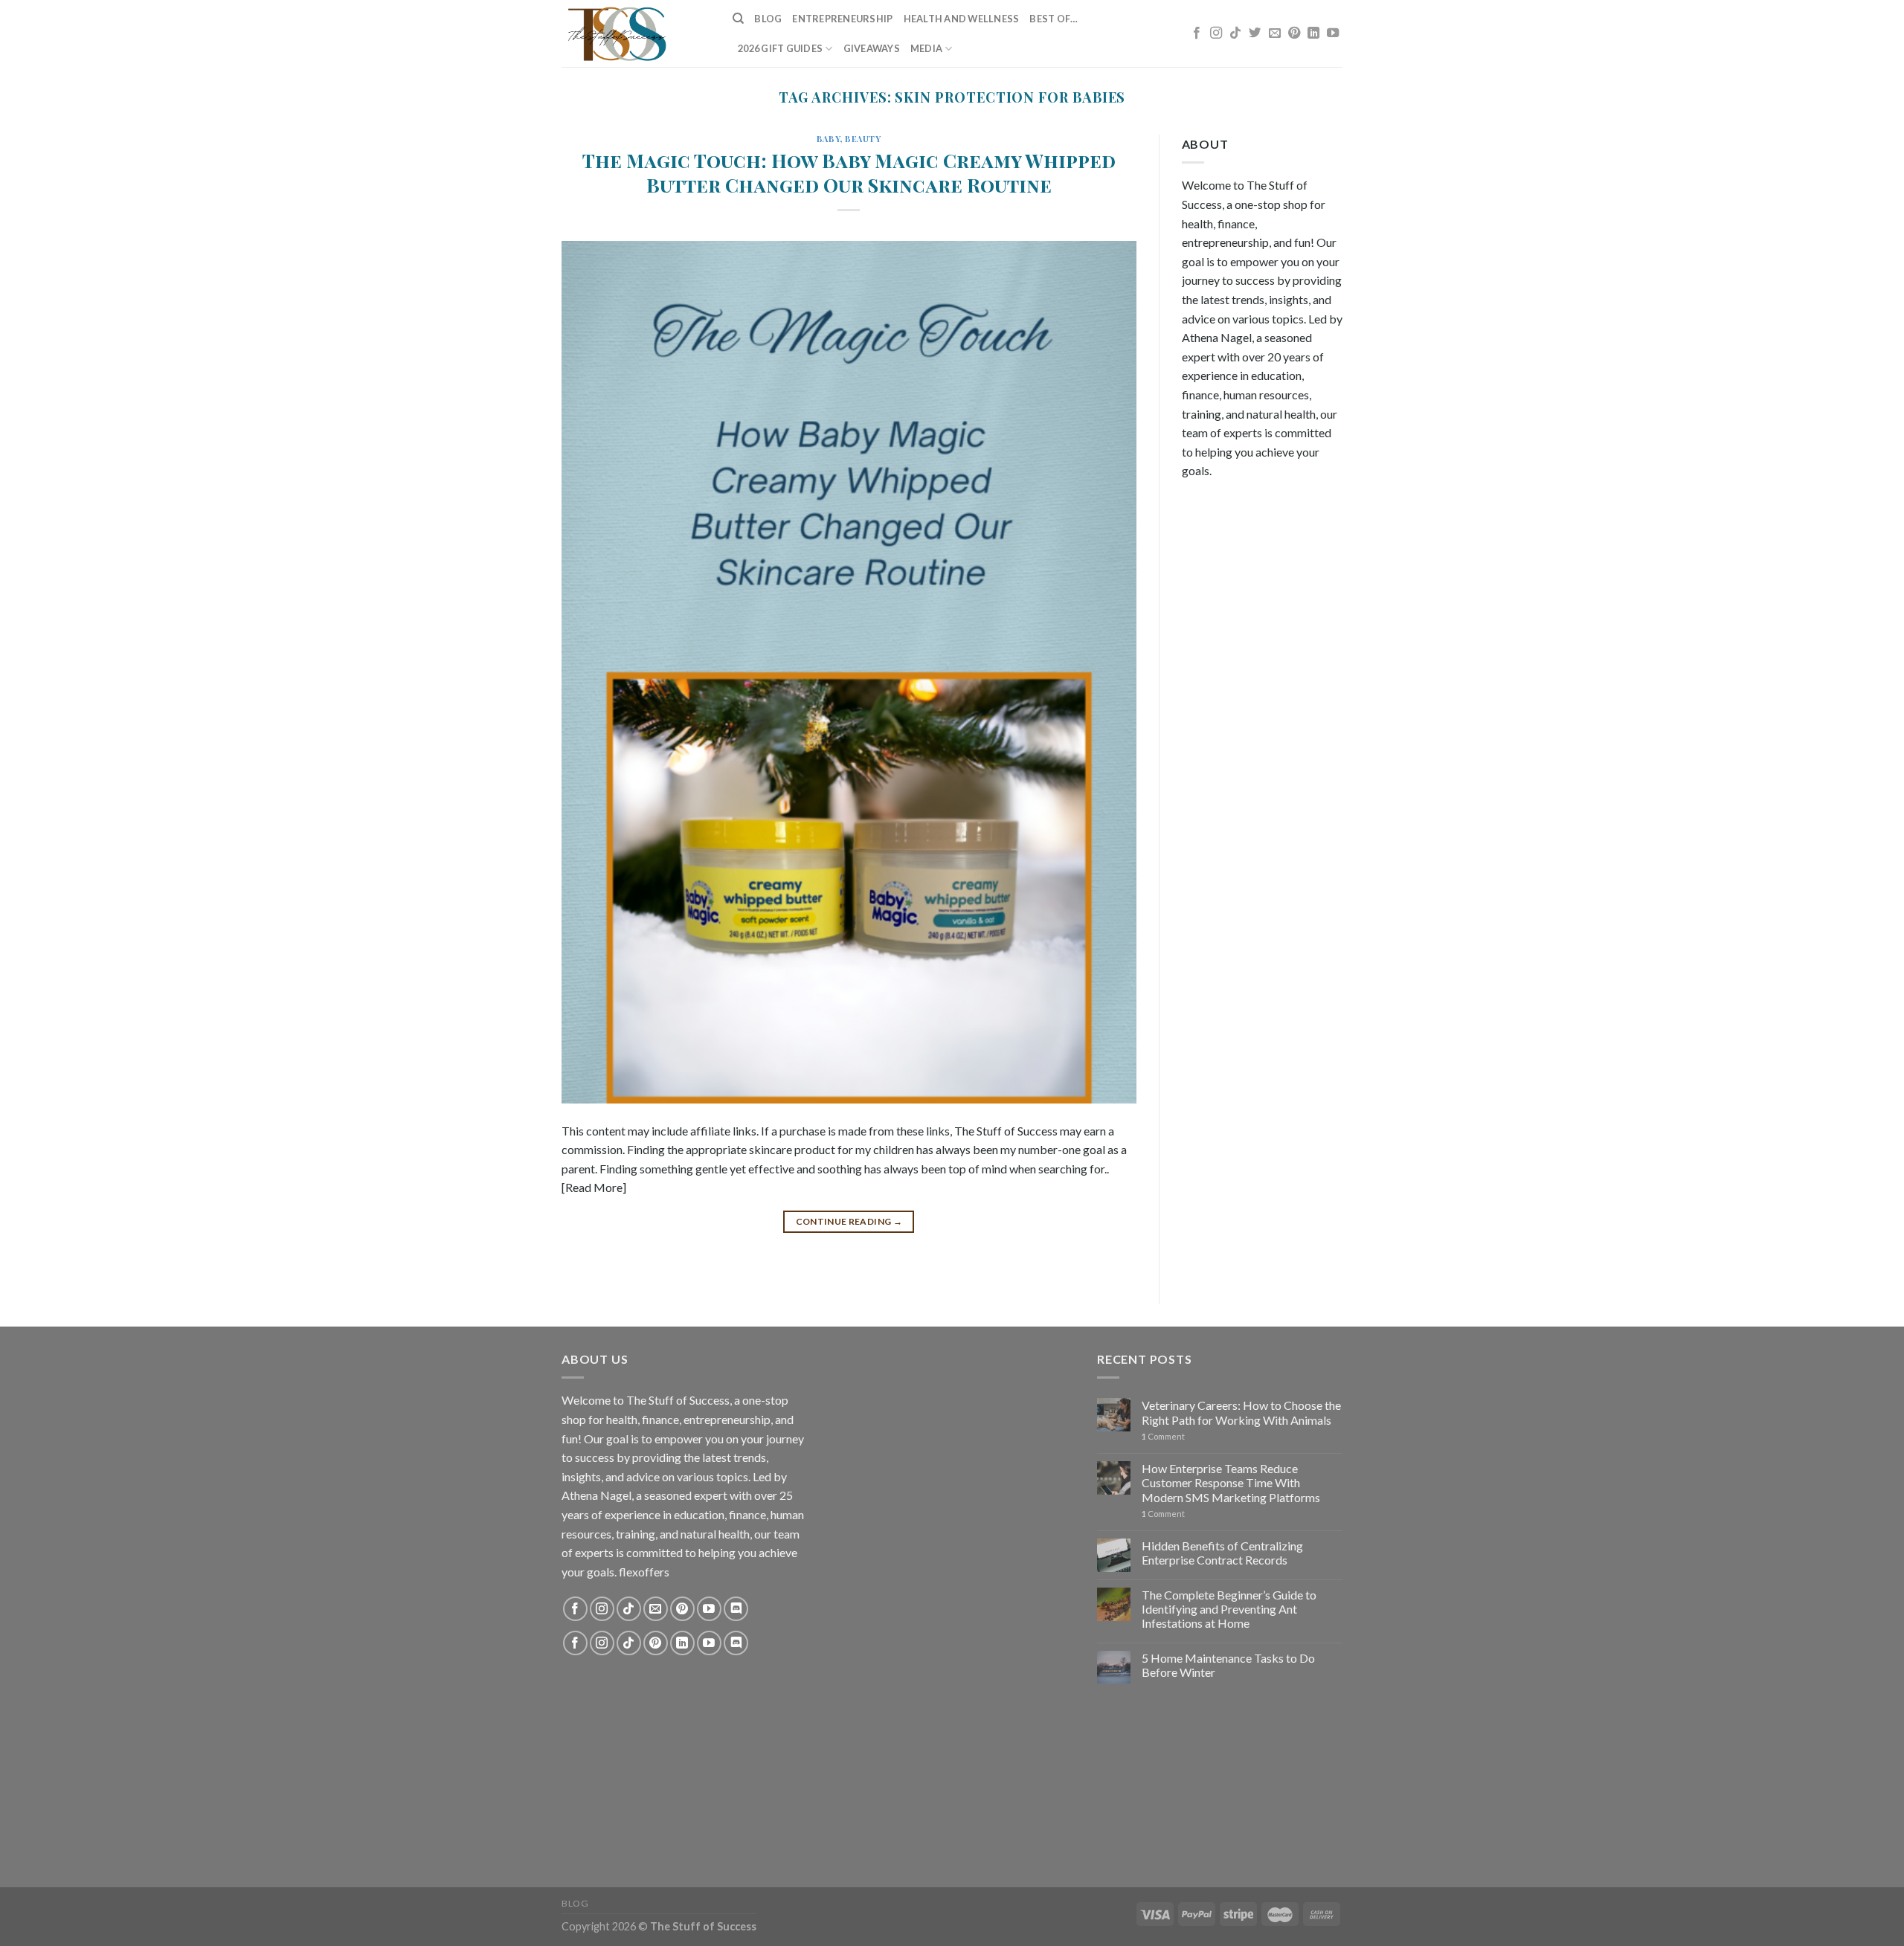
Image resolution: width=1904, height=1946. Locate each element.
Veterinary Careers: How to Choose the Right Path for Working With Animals (1241, 1412)
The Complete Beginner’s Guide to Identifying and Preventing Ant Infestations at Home (1229, 1609)
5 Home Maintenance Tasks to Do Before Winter (1228, 1665)
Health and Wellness (962, 19)
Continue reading (849, 1221)
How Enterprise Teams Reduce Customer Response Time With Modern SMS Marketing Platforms (1231, 1482)
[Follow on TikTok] (1235, 33)
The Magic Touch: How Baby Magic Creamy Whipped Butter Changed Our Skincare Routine (849, 172)
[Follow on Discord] (736, 1609)
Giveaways (872, 48)
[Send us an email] (1275, 33)
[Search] (738, 19)
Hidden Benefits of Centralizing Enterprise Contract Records (1222, 1553)
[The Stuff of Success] (636, 33)
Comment (1163, 1436)
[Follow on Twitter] (1255, 33)
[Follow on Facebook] (1197, 33)
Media (926, 48)
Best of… (1054, 19)
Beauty (863, 139)
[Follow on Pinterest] (1294, 33)
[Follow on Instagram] (1216, 33)
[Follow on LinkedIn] (1313, 33)
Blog (768, 19)
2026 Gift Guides (780, 48)
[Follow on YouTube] (1333, 33)
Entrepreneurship (842, 19)
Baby (828, 139)
